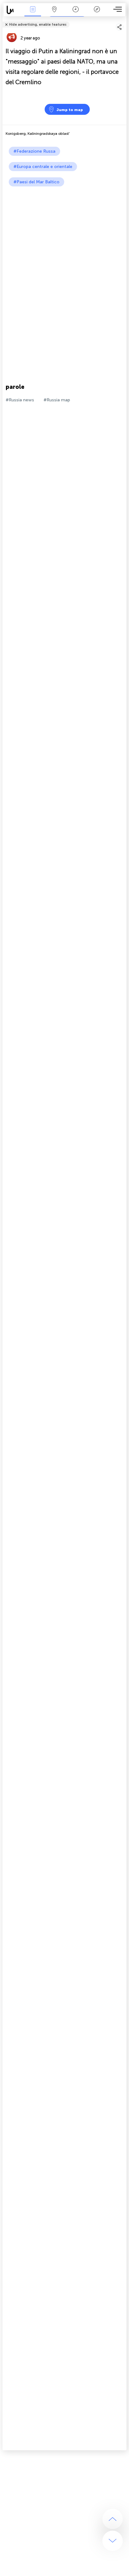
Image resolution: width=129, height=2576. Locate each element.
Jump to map (70, 110)
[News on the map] (13, 10)
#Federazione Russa (34, 151)
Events (33, 14)
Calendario (75, 14)
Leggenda (97, 14)
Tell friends (124, 20)
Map (54, 14)
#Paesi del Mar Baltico (36, 182)
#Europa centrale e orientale (43, 167)
